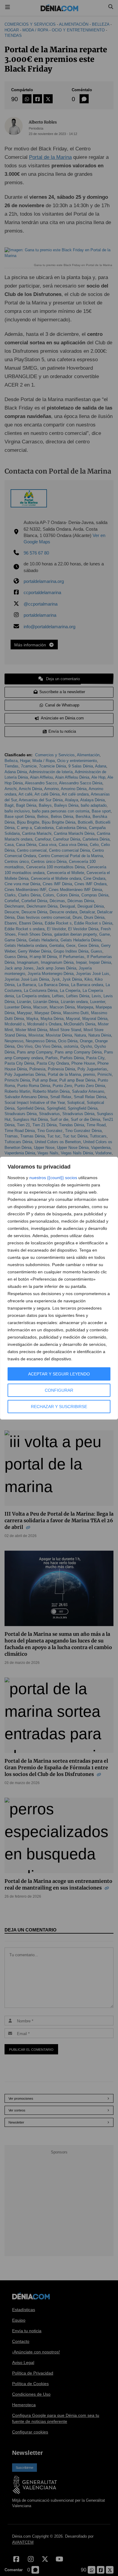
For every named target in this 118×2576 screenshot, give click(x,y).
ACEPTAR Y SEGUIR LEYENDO (59, 1374)
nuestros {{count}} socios (53, 1178)
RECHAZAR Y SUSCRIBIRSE (59, 1407)
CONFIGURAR (59, 1390)
